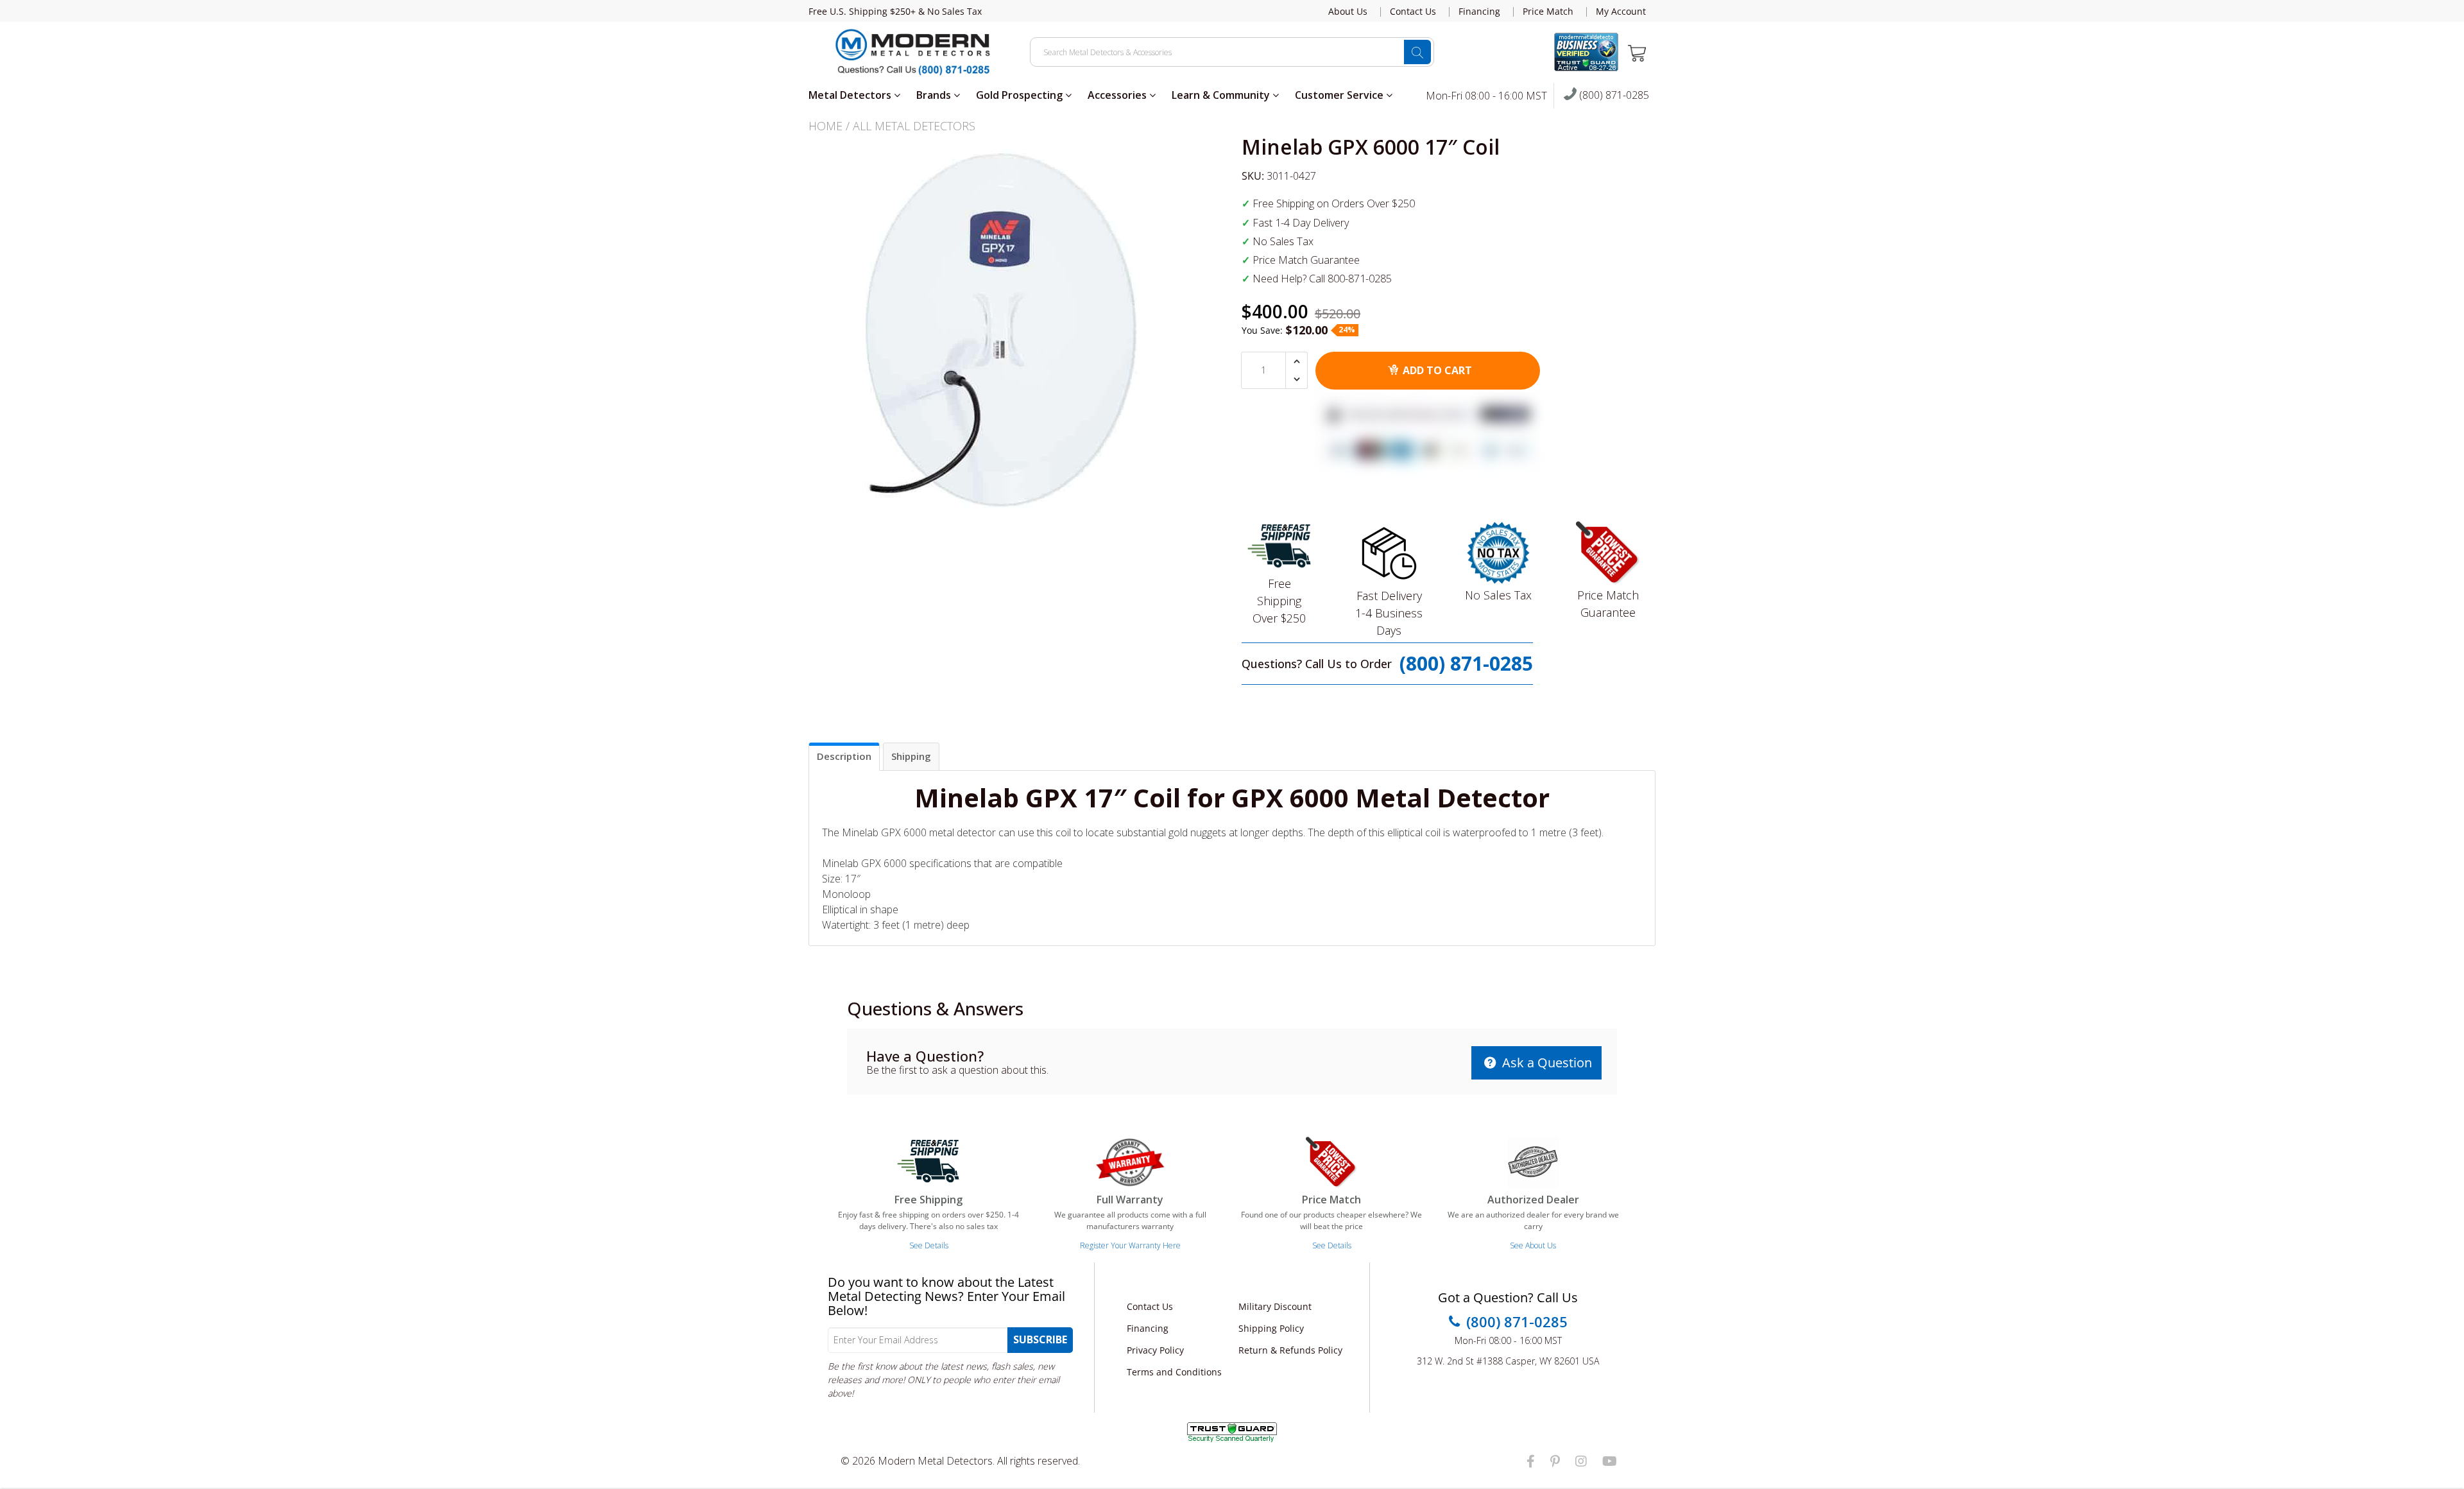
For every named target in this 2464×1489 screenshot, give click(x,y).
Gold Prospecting (1021, 95)
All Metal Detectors (914, 126)
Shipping (911, 756)
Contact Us (1413, 12)
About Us (1348, 12)
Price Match (1548, 12)
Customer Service (1340, 95)
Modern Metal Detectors (935, 1461)
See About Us (1533, 1245)
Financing (1479, 12)
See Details (929, 1245)
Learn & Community (1222, 95)
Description (844, 756)
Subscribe (1040, 1339)
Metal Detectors (851, 95)
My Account (1621, 12)
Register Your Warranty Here (1130, 1245)
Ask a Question (1545, 1063)
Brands (935, 95)
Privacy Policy (1155, 1350)
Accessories (1118, 95)
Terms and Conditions (1174, 1372)
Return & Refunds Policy (1290, 1350)
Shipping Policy (1271, 1328)
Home (826, 126)
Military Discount (1275, 1306)
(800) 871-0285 (1613, 96)
